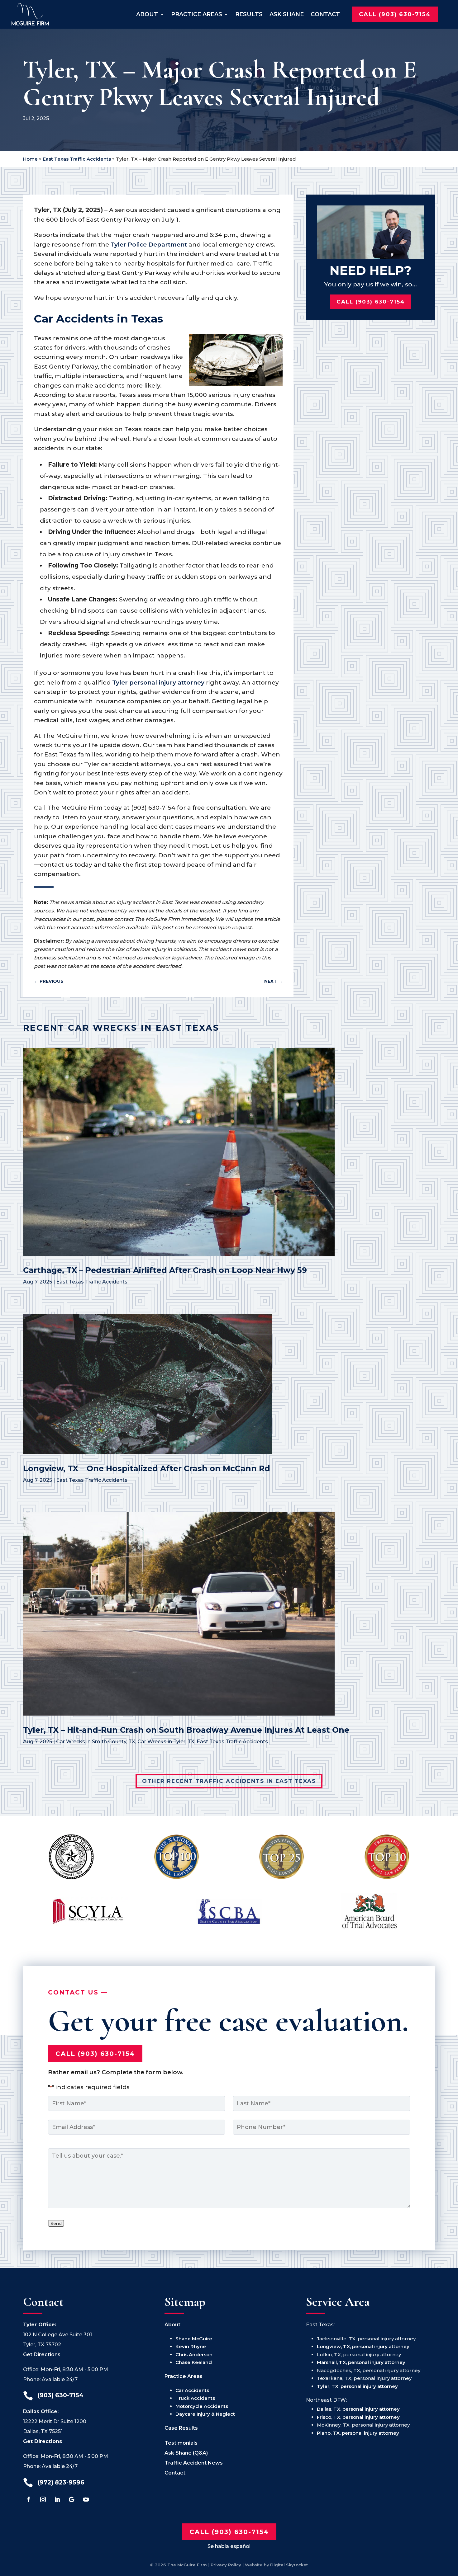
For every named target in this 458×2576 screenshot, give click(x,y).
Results (249, 14)
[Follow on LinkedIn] (57, 2499)
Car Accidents (192, 2390)
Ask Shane (287, 14)
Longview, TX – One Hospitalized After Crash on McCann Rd (147, 1468)
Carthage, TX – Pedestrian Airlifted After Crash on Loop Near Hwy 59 (165, 1270)
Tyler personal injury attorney (158, 683)
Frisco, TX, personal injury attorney (358, 2417)
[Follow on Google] (72, 2499)
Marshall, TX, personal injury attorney (361, 2362)
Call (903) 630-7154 (395, 14)
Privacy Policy (226, 2565)
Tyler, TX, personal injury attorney (357, 2386)
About (147, 14)
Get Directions (42, 2355)
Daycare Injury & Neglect (205, 2414)
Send (56, 2223)
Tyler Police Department (149, 245)
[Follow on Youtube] (86, 2499)
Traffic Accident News (194, 2463)
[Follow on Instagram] (43, 2499)
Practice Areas (197, 14)
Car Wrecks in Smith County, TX (96, 1742)
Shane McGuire (194, 2339)
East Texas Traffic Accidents (77, 159)
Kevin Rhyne (191, 2346)
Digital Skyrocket (289, 2565)
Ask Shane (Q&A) (186, 2453)
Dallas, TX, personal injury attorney (358, 2409)
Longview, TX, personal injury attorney (363, 2346)
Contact (325, 14)
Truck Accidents (195, 2398)
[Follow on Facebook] (29, 2499)
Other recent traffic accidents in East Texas (229, 1781)
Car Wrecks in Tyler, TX (166, 1742)
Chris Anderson (194, 2355)
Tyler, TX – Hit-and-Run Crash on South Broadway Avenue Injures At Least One (186, 1730)
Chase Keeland (194, 2362)
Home (30, 159)
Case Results (181, 2428)
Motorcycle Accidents (202, 2406)
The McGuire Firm (187, 2565)
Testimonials (181, 2443)
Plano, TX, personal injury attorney (358, 2433)
